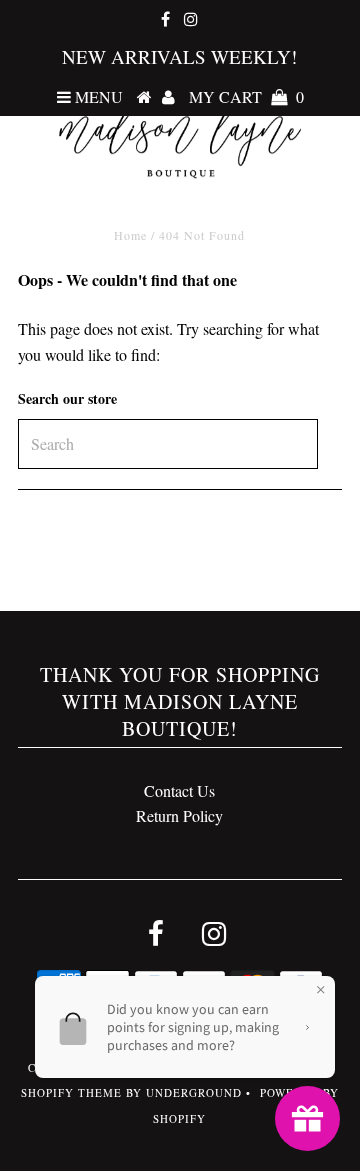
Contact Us (179, 790)
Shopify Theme (71, 1092)
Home (130, 235)
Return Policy (179, 815)
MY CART (246, 96)
